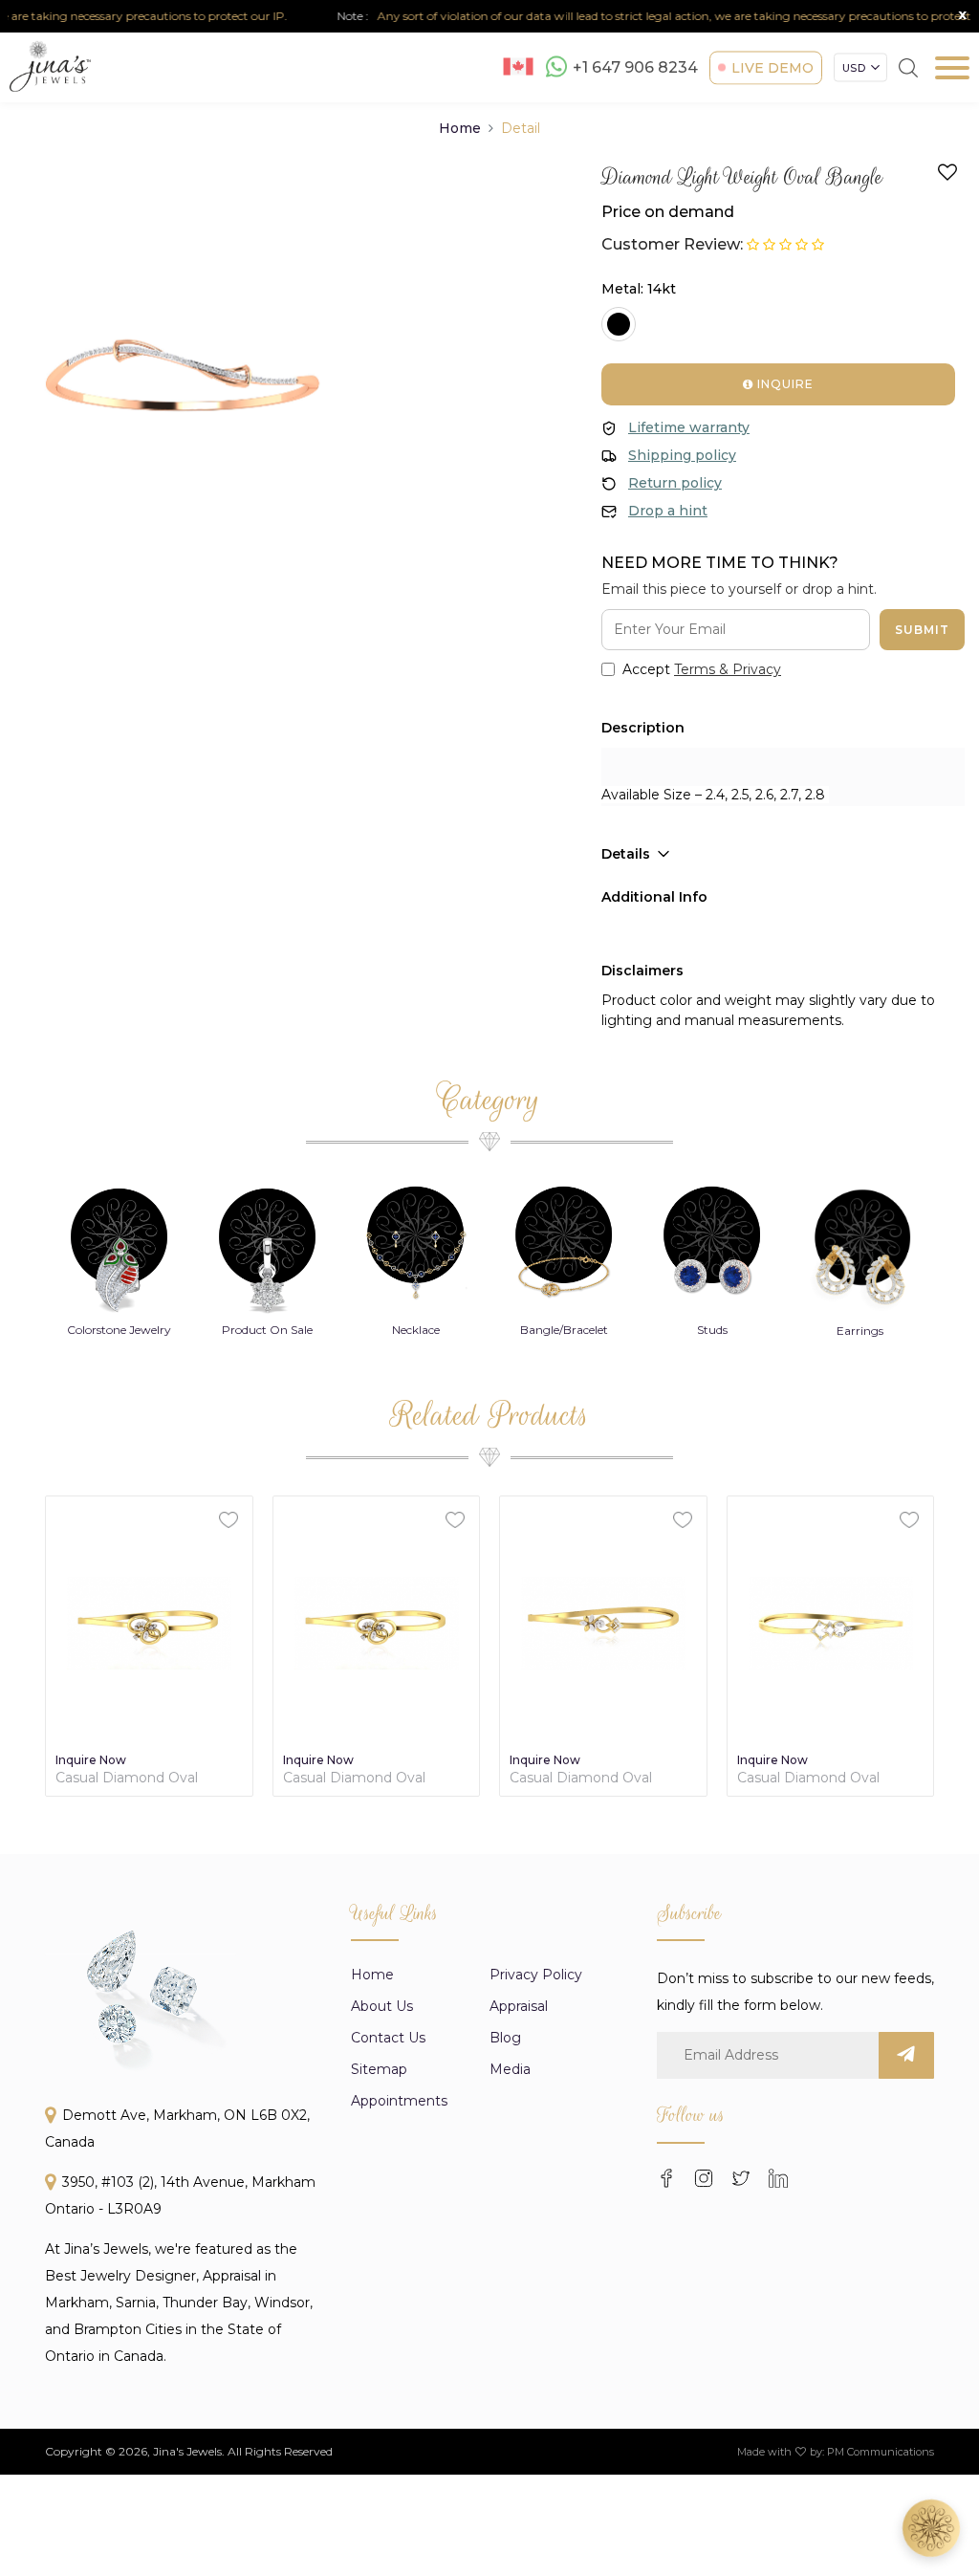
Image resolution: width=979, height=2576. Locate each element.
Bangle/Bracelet (426, 1330)
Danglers (871, 1331)
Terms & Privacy (728, 669)
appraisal (519, 2006)
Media (510, 2069)
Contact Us (388, 2038)
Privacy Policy (536, 1975)
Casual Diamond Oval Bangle (127, 1778)
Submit (922, 630)
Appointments (399, 2101)
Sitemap (379, 2069)
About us (382, 2006)
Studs (575, 1330)
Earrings (723, 1331)
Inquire (783, 384)
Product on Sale (131, 1330)
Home (460, 128)
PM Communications (881, 2452)
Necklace (278, 1330)
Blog (505, 2038)
